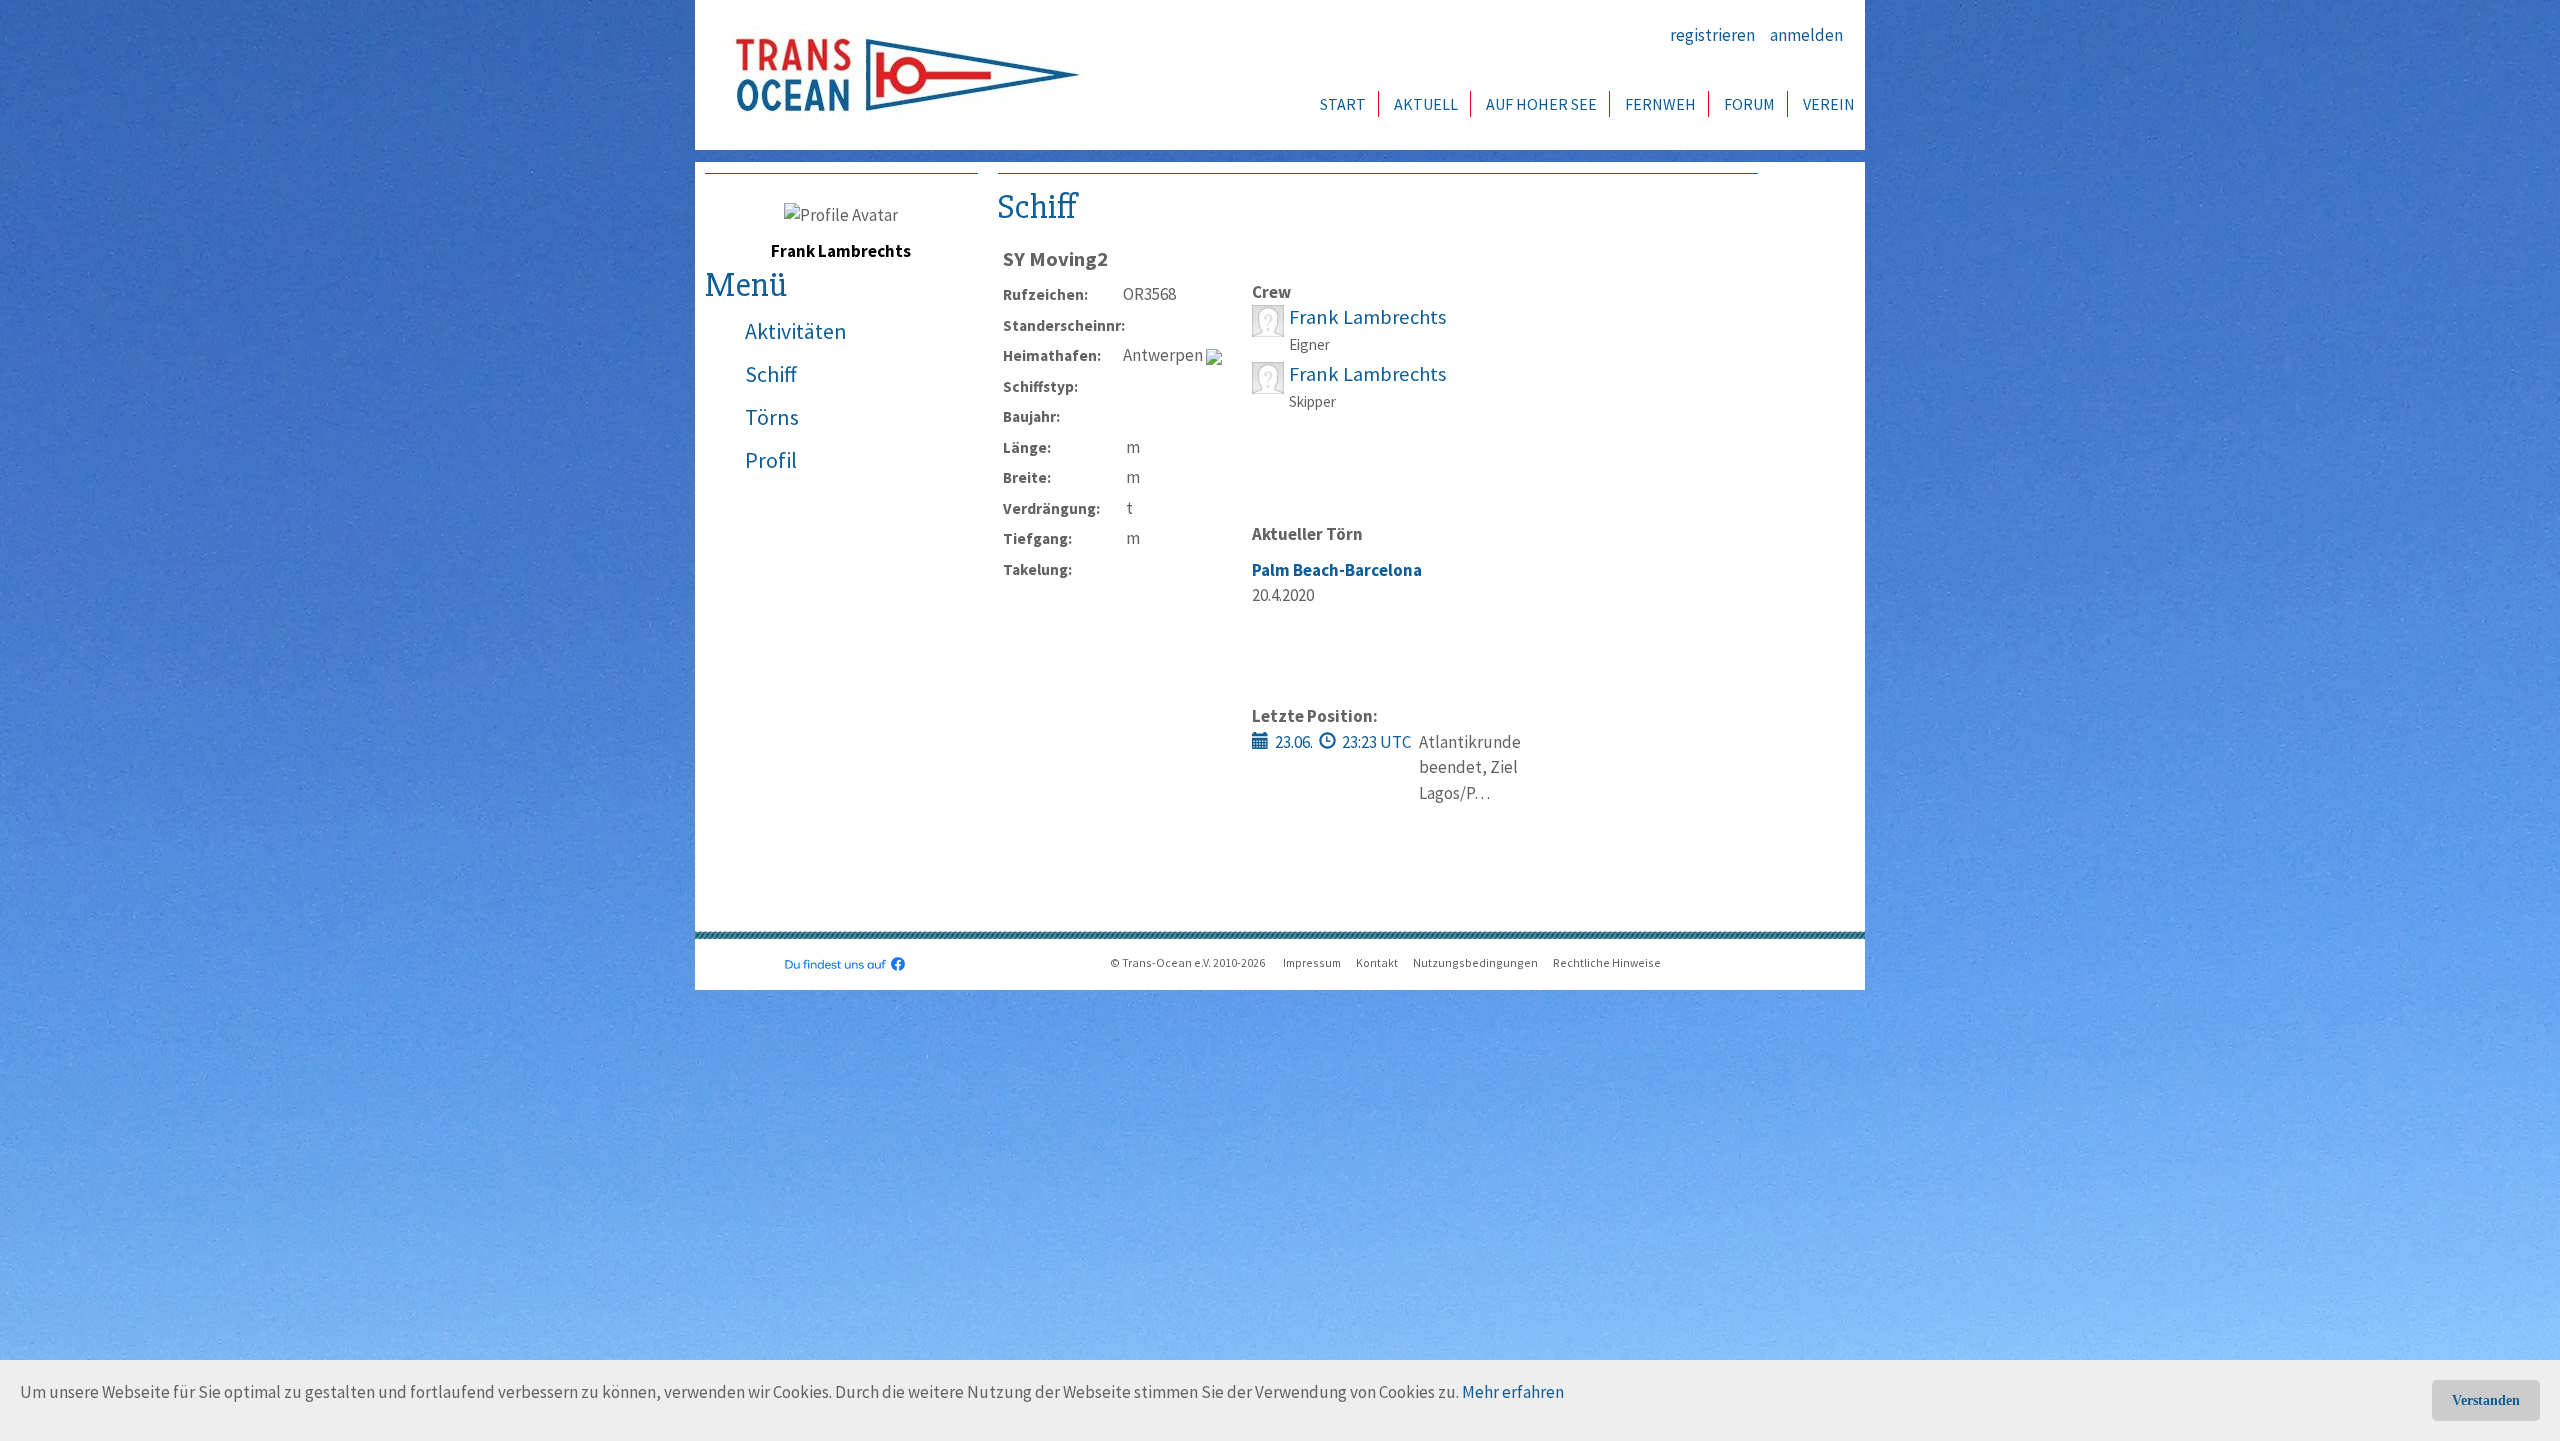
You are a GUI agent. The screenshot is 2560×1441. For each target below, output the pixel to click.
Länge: (1027, 447)
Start (1343, 104)
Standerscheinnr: (1063, 325)
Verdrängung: (1051, 508)
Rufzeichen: (1045, 294)
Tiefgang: (1037, 538)
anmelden (1806, 35)
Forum (1749, 104)
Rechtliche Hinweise (1607, 962)
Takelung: (1037, 569)
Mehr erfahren (1513, 1392)
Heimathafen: (1052, 355)
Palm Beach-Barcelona (1337, 570)
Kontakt (1377, 962)
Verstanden (2486, 1400)
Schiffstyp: (1040, 386)
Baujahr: (1031, 416)
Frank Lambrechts (1367, 317)
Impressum (1312, 962)
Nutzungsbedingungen (1475, 962)
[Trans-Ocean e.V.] (901, 75)
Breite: (1027, 477)
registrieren (1712, 35)
